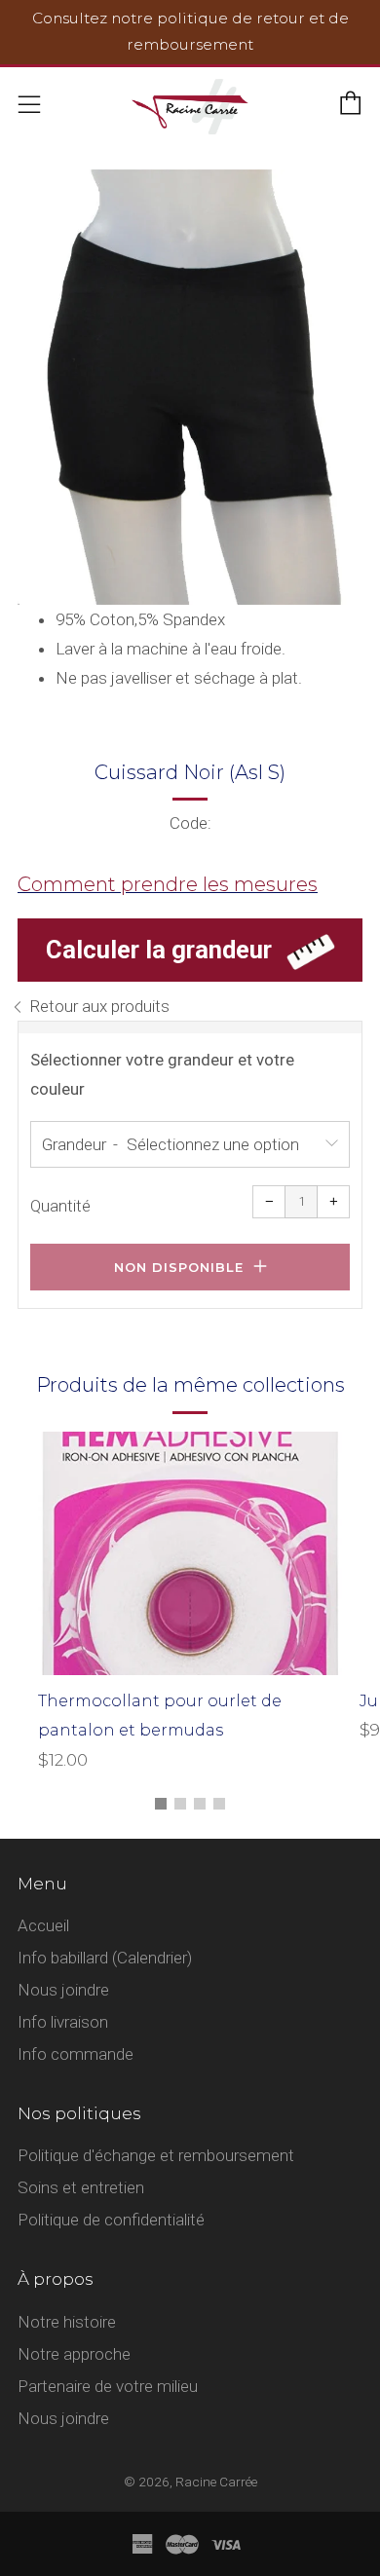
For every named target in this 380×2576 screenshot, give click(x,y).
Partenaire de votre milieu (108, 2386)
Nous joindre (63, 1990)
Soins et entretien (81, 2187)
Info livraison (63, 2022)
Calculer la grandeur (159, 950)
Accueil (43, 1925)
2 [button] (180, 1804)
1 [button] (161, 1804)
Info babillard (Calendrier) (105, 1958)
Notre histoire (67, 2322)
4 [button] (219, 1804)
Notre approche (74, 2354)
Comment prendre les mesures (168, 884)
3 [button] (200, 1804)
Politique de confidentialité (111, 2220)
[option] (190, 387)
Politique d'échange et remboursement (156, 2155)
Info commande (76, 2054)
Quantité (60, 1206)
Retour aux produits (99, 1006)
